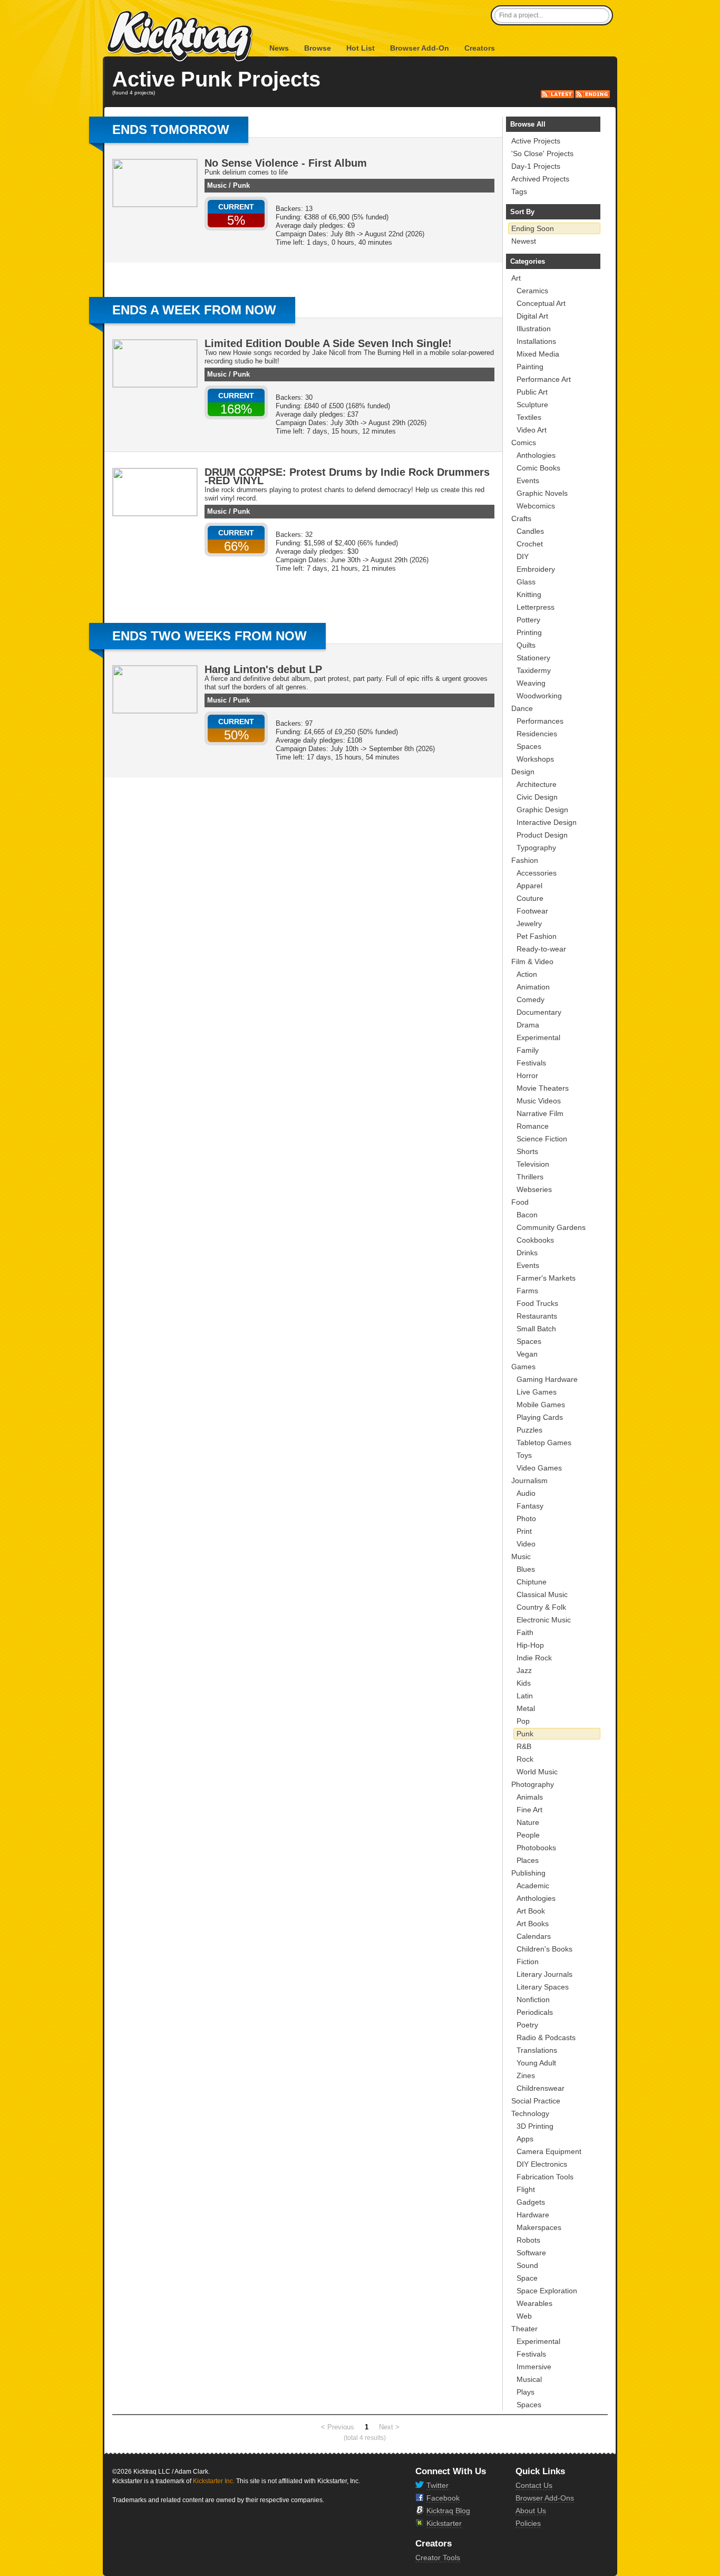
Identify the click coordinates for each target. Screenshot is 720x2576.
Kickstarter (444, 2523)
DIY (523, 556)
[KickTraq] (180, 37)
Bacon (527, 1215)
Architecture (537, 784)
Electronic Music (544, 1620)
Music (217, 185)
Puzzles (529, 1430)
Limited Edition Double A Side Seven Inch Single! (328, 343)
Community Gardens (551, 1227)
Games (523, 1367)
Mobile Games (541, 1405)
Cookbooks (535, 1240)
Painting (530, 367)
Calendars (534, 1936)
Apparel (529, 886)
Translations (537, 2050)
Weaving (531, 683)
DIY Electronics (542, 2164)
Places (528, 1860)
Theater (524, 2329)
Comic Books (538, 468)
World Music (537, 1772)
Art (516, 278)
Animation (533, 987)
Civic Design (537, 797)
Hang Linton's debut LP (263, 669)
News (279, 48)
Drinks (527, 1253)
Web (524, 2316)
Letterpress (536, 607)
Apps (525, 2139)
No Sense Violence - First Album (286, 163)
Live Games (537, 1392)
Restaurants (537, 1316)
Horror (527, 1075)
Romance (533, 1126)
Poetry (527, 2025)
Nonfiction (533, 2000)
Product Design (542, 835)
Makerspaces (539, 2227)
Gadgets (531, 2202)
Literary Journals (544, 1974)
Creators (480, 48)
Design (523, 772)
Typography (536, 848)
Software (531, 2253)
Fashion (525, 860)
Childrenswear (541, 2088)
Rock (525, 1759)
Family (528, 1050)
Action (527, 974)
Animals (530, 1797)
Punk (241, 185)
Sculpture (532, 405)
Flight (526, 2189)
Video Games (539, 1468)
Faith (525, 1632)
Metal (526, 1708)
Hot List (361, 48)
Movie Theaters (543, 1088)
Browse (318, 48)
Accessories (537, 873)
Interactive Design (547, 822)
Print (524, 1531)
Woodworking (539, 696)
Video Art (532, 430)
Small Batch (536, 1329)
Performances (540, 721)
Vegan (527, 1354)
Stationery (533, 658)
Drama (528, 1025)
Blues (526, 1569)
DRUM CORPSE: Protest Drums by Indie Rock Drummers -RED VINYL (347, 476)
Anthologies (536, 455)
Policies (528, 2523)
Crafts (521, 518)
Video (526, 1544)
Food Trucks (537, 1303)
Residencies (537, 734)
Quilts (526, 645)
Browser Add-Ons (545, 2498)
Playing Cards (540, 1417)
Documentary (539, 1012)
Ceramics (532, 291)
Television (533, 1164)
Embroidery (536, 569)
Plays (526, 2392)
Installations (536, 341)
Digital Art (532, 316)
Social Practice (536, 2101)
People (528, 1835)
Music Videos (539, 1101)
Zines (526, 2075)
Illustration (534, 329)
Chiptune (532, 1582)
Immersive (534, 2367)
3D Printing (535, 2126)
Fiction (528, 1962)
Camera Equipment (549, 2151)
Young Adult (536, 2063)
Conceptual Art (541, 303)
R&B (524, 1746)
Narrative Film (540, 1113)
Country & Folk (541, 1607)
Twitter (437, 2485)
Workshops (535, 759)
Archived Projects (540, 179)
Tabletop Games (544, 1443)
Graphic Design (542, 810)
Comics (524, 443)
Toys (524, 1455)
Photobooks (536, 1848)
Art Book (531, 1911)
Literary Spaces (543, 1987)
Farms (527, 1291)
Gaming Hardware (547, 1379)
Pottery (528, 620)
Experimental (538, 1037)
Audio (526, 1493)
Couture (530, 898)
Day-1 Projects (536, 166)
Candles (530, 531)
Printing (529, 632)
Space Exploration (547, 2291)
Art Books (533, 1924)
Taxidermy (534, 670)
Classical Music (542, 1594)
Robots (528, 2240)
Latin (525, 1696)
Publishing (528, 1873)
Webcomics (536, 506)
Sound (527, 2265)
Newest (524, 241)
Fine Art (529, 1810)
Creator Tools (438, 2558)
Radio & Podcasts (546, 2037)
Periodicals (535, 2012)
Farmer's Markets (546, 1278)
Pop (523, 1721)
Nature (528, 1822)
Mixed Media (538, 354)
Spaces (529, 746)
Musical (529, 2379)
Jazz (524, 1670)
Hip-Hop (530, 1645)
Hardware (533, 2215)
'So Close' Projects (542, 153)
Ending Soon (533, 228)
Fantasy (530, 1506)
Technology (530, 2113)
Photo (526, 1518)
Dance (522, 708)
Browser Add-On (420, 48)
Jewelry (529, 924)
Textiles (529, 417)
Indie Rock (534, 1658)
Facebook (443, 2498)
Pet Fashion (537, 936)
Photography (533, 1784)
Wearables (534, 2303)
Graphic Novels (542, 493)
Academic (533, 1886)
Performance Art (544, 379)
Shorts (527, 1151)
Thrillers (530, 1177)
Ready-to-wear (541, 949)
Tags (519, 191)
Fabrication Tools (545, 2177)
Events (528, 480)
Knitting (529, 594)
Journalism (529, 1481)
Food (520, 1202)
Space (527, 2278)
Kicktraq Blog (448, 2511)
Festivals (531, 1063)
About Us (531, 2511)
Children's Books (544, 1949)
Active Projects (536, 141)
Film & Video (532, 962)
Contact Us (534, 2485)
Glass (526, 582)
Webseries (534, 1189)
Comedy (531, 999)
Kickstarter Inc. (214, 2481)
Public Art (532, 392)
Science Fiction (542, 1139)
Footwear (532, 911)
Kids (524, 1683)
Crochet (530, 544)
